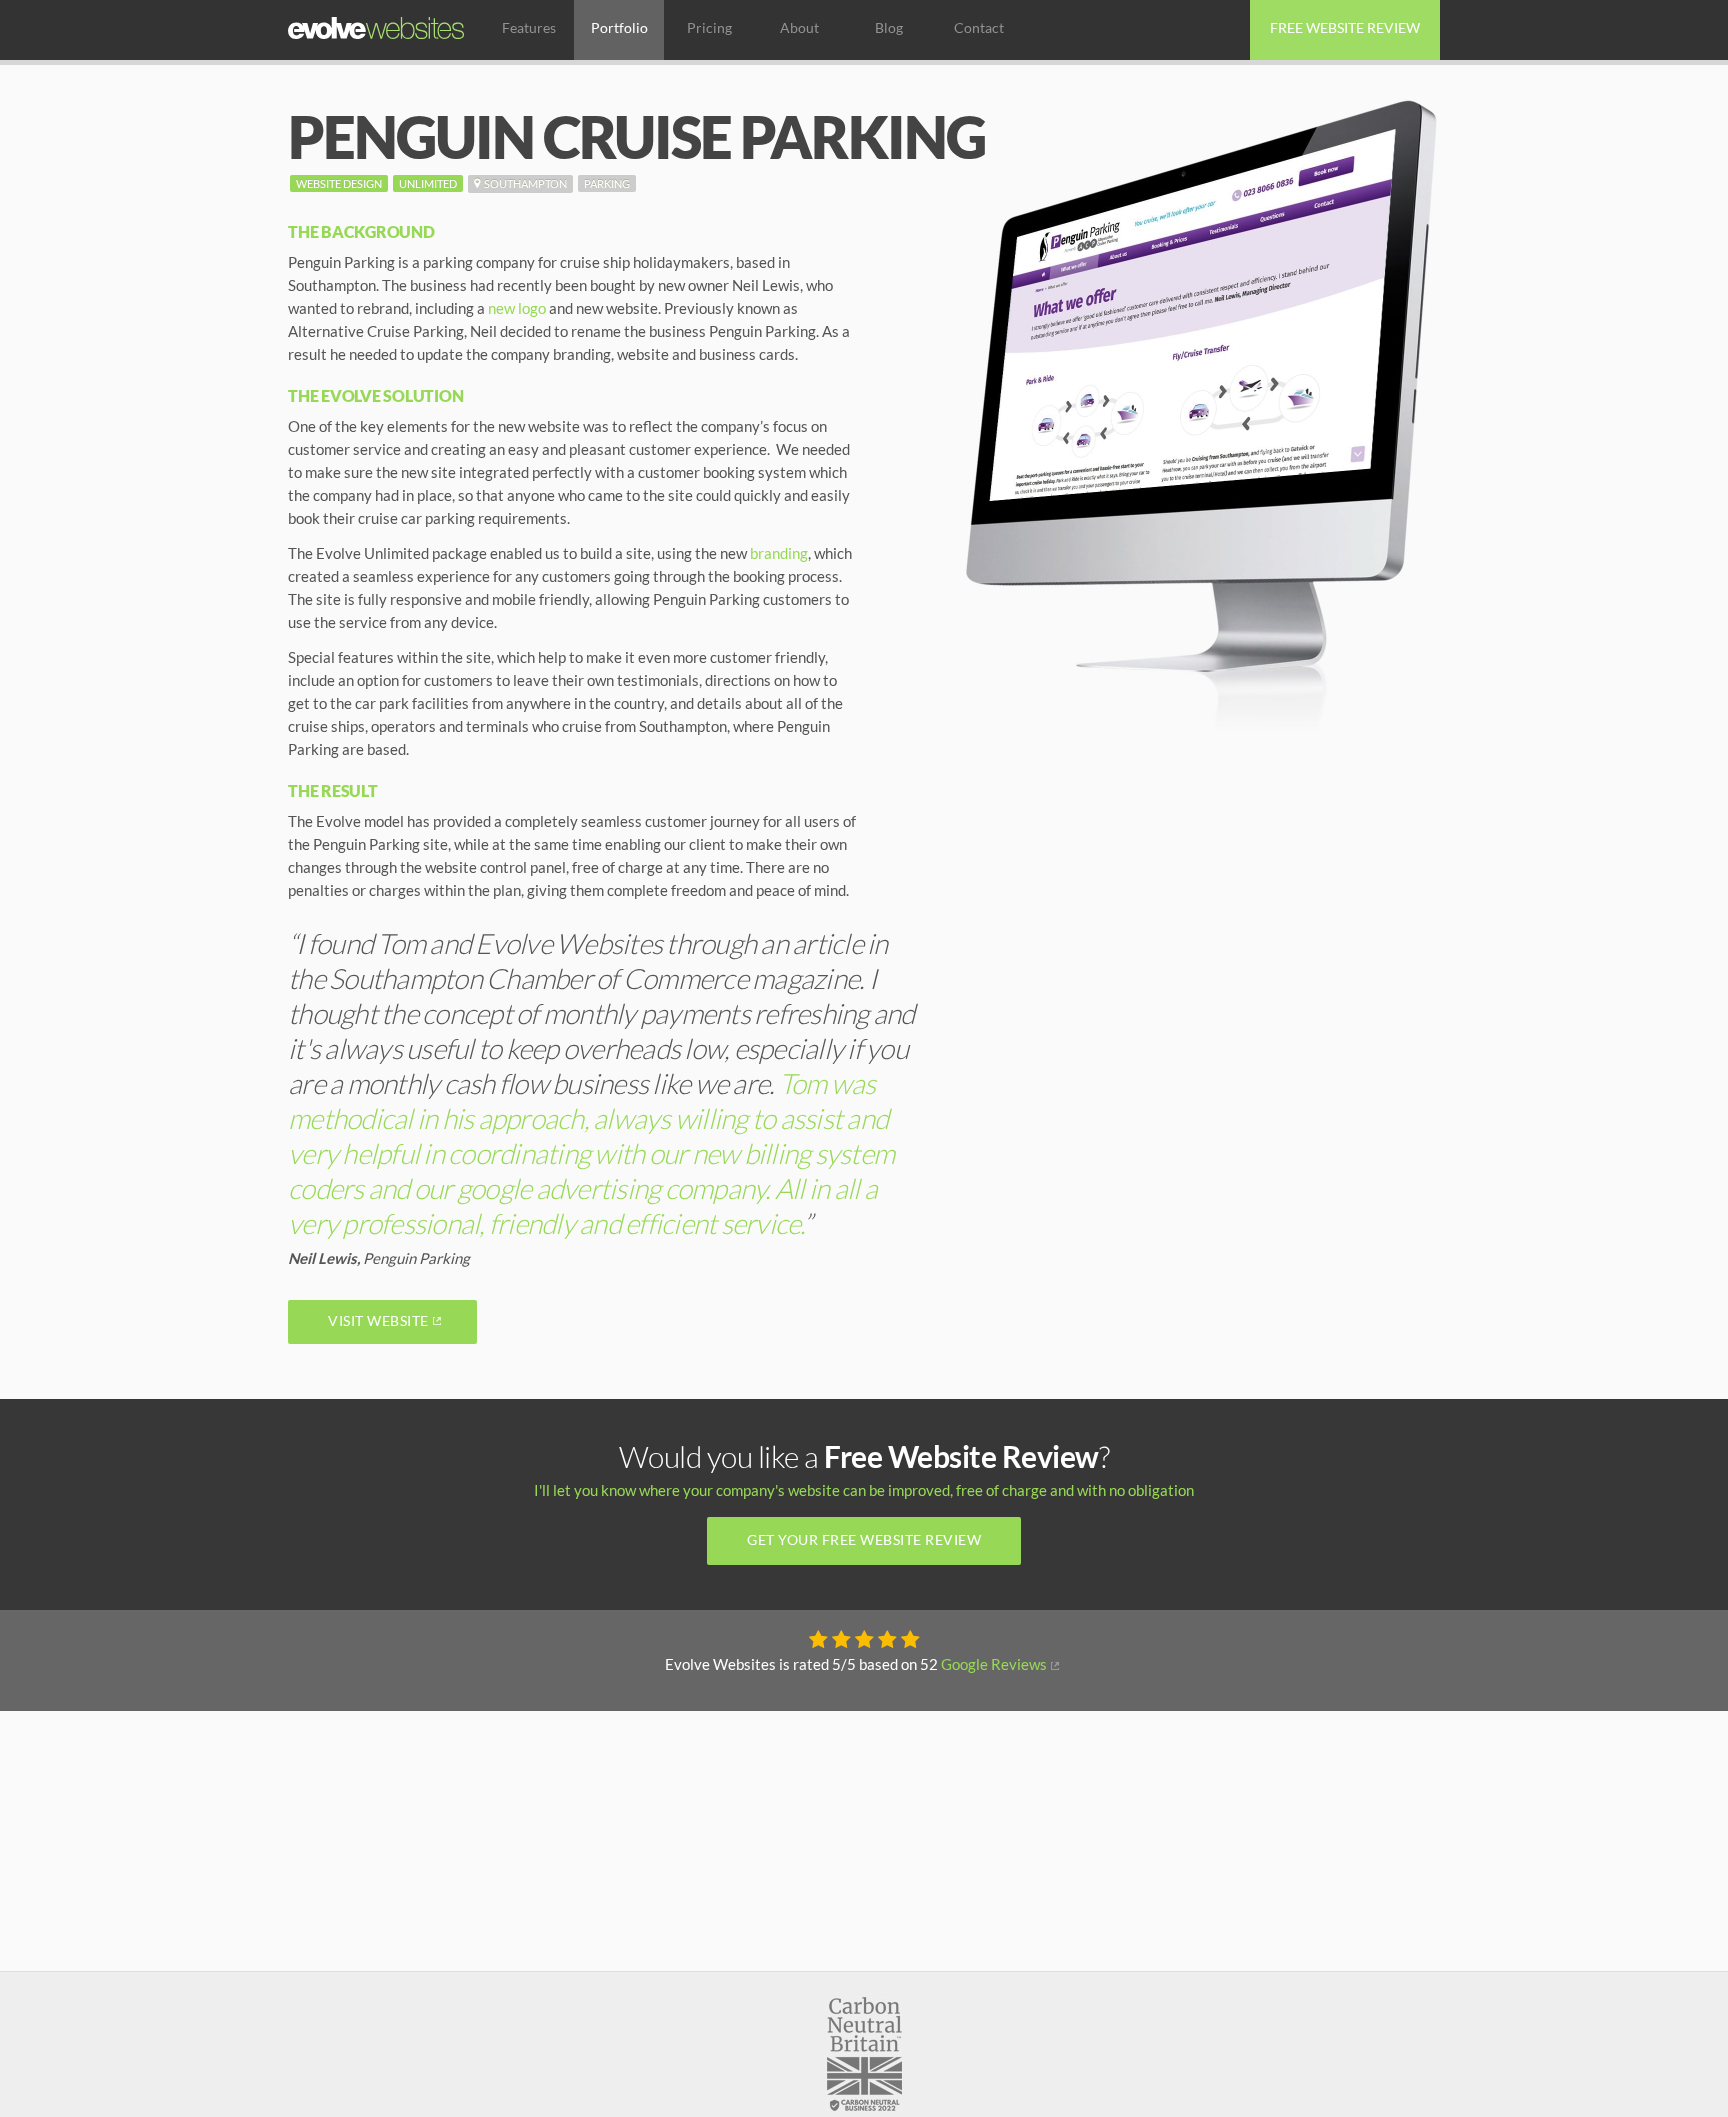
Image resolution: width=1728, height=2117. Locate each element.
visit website (1186, 345)
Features (529, 27)
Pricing (709, 27)
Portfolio (619, 27)
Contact (979, 27)
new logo (517, 308)
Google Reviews (994, 1664)
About (799, 27)
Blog (889, 27)
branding (779, 553)
